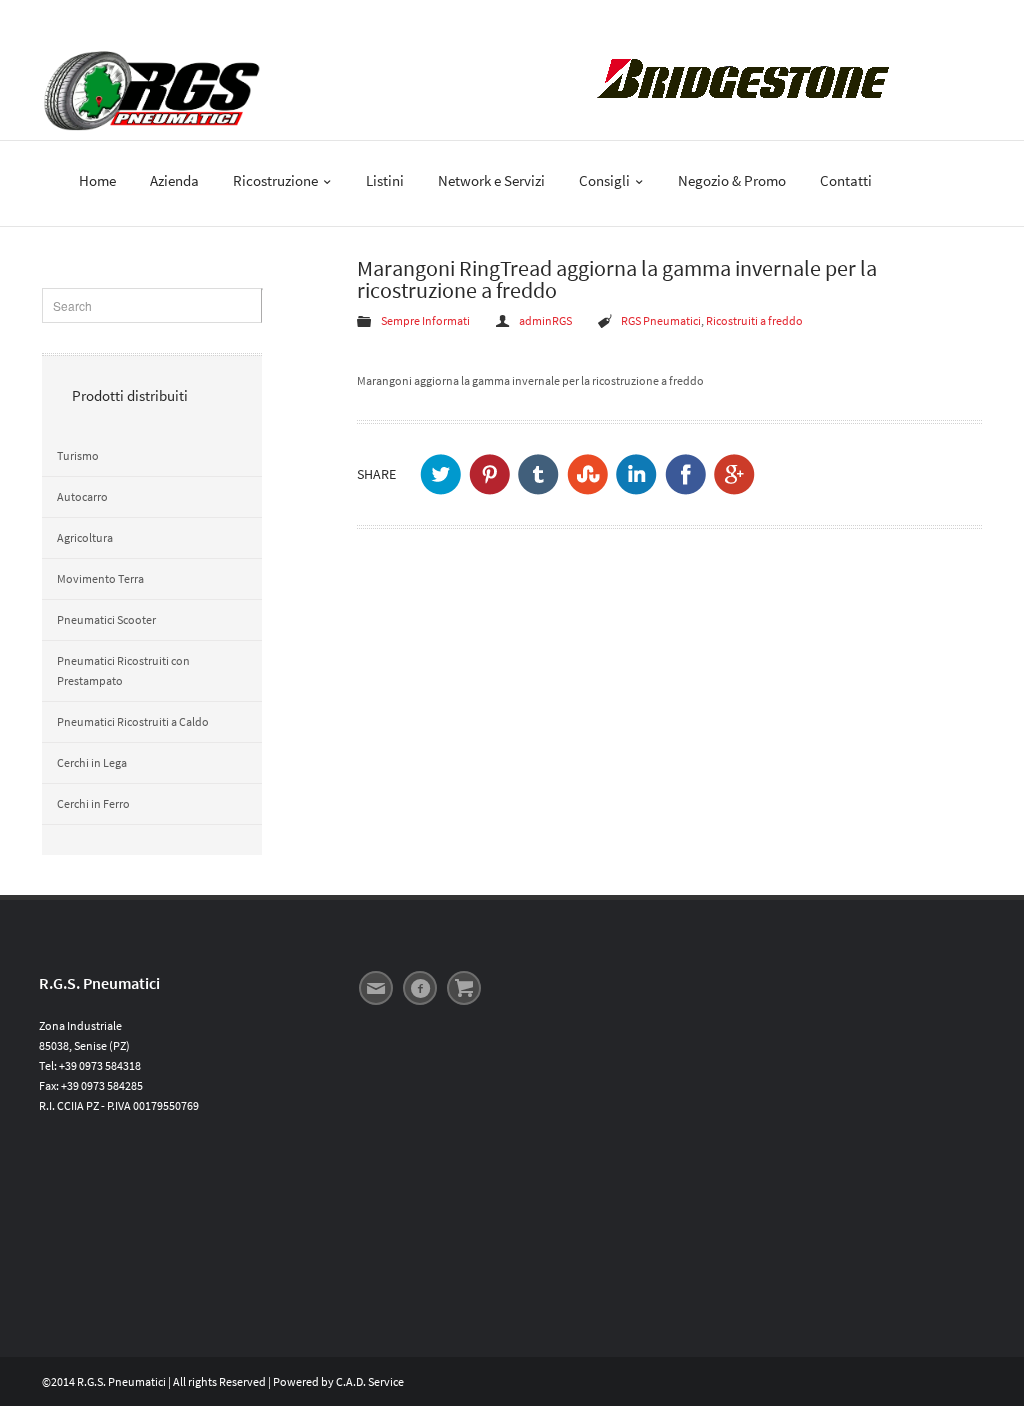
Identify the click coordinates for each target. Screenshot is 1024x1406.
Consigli (606, 180)
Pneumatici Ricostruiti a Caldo (133, 721)
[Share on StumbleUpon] (587, 474)
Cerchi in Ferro (93, 803)
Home (97, 180)
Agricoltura (85, 537)
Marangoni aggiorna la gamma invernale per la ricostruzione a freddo (530, 380)
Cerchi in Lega (92, 762)
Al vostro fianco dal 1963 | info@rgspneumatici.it (164, 18)
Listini (385, 180)
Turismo (78, 455)
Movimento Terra (100, 578)
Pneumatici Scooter (106, 619)
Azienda (174, 180)
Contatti (846, 180)
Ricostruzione (277, 180)
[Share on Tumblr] (538, 474)
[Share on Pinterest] (489, 474)
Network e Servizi (491, 180)
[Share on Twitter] (440, 474)
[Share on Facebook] (685, 474)
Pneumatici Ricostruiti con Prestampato (123, 670)
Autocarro (82, 496)
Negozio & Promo (732, 180)
